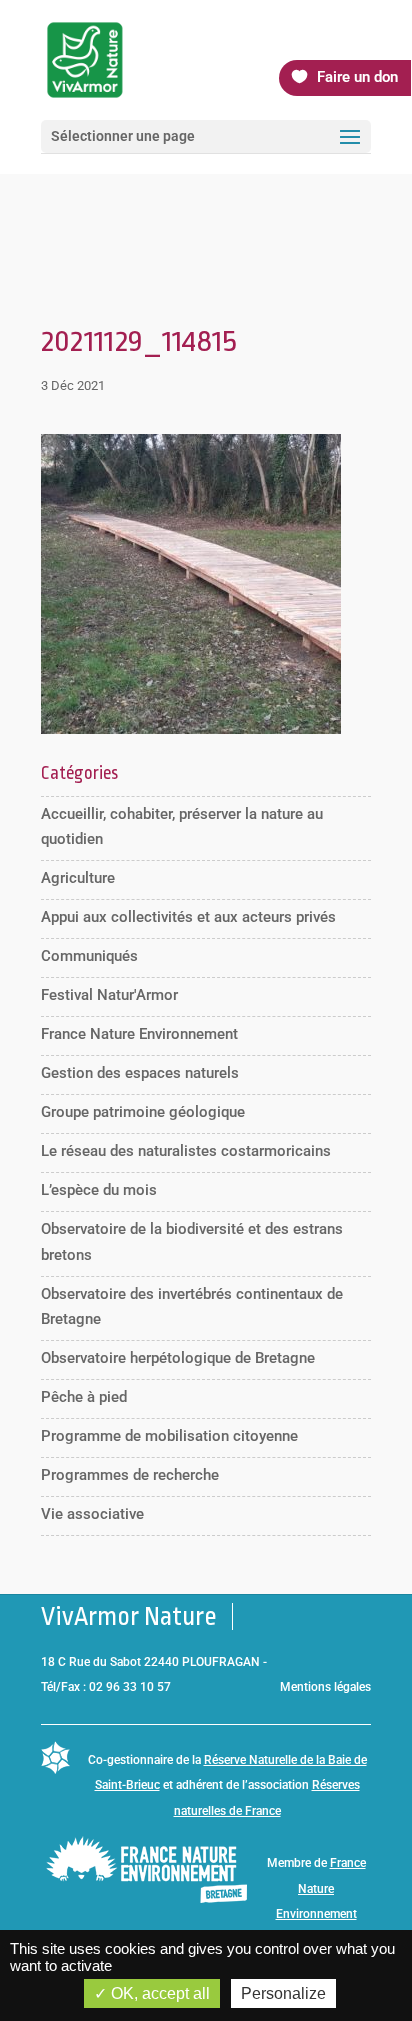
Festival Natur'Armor (109, 995)
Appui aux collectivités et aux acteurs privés (188, 917)
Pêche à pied (84, 1397)
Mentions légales (325, 1687)
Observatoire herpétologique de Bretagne (178, 1358)
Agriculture (78, 878)
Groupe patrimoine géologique (143, 1112)
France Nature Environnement (139, 1034)
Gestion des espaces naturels (140, 1073)
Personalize (283, 1993)
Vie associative (92, 1514)
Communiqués (89, 956)
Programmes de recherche (130, 1475)
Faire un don (357, 77)
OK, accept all (158, 1993)
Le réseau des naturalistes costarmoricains (186, 1151)
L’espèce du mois (99, 1190)
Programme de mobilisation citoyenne (169, 1436)
